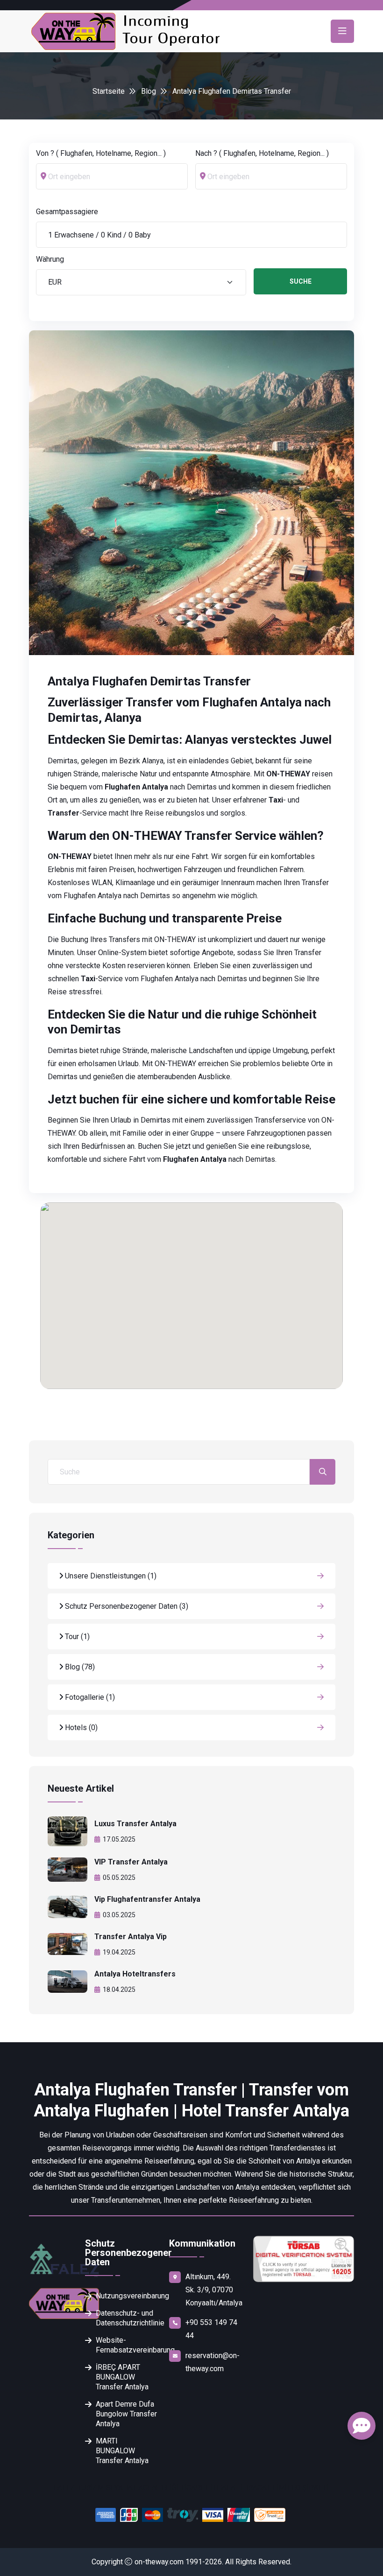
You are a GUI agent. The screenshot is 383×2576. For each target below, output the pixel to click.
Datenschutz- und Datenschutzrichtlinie (127, 2318)
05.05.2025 (119, 1878)
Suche (301, 281)
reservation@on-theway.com (213, 2362)
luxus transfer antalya (135, 1824)
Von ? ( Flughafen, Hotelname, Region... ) (101, 153)
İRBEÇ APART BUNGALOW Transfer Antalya (122, 2377)
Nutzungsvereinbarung (127, 2296)
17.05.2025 (119, 1839)
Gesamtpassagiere (67, 212)
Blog (149, 91)
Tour (76, 1637)
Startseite (109, 91)
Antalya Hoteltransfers (135, 1974)
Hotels (80, 1728)
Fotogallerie (89, 1697)
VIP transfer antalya (131, 1862)
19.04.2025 (119, 1952)
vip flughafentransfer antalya (147, 1899)
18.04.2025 (119, 1990)
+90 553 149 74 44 (211, 2329)
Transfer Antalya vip (131, 1937)
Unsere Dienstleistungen (110, 1576)
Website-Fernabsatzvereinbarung (127, 2345)
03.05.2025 (119, 1915)
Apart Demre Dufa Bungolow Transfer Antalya (126, 2414)
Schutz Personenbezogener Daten (126, 1606)
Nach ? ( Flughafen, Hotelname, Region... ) (262, 153)
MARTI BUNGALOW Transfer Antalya (122, 2451)
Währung (50, 259)
